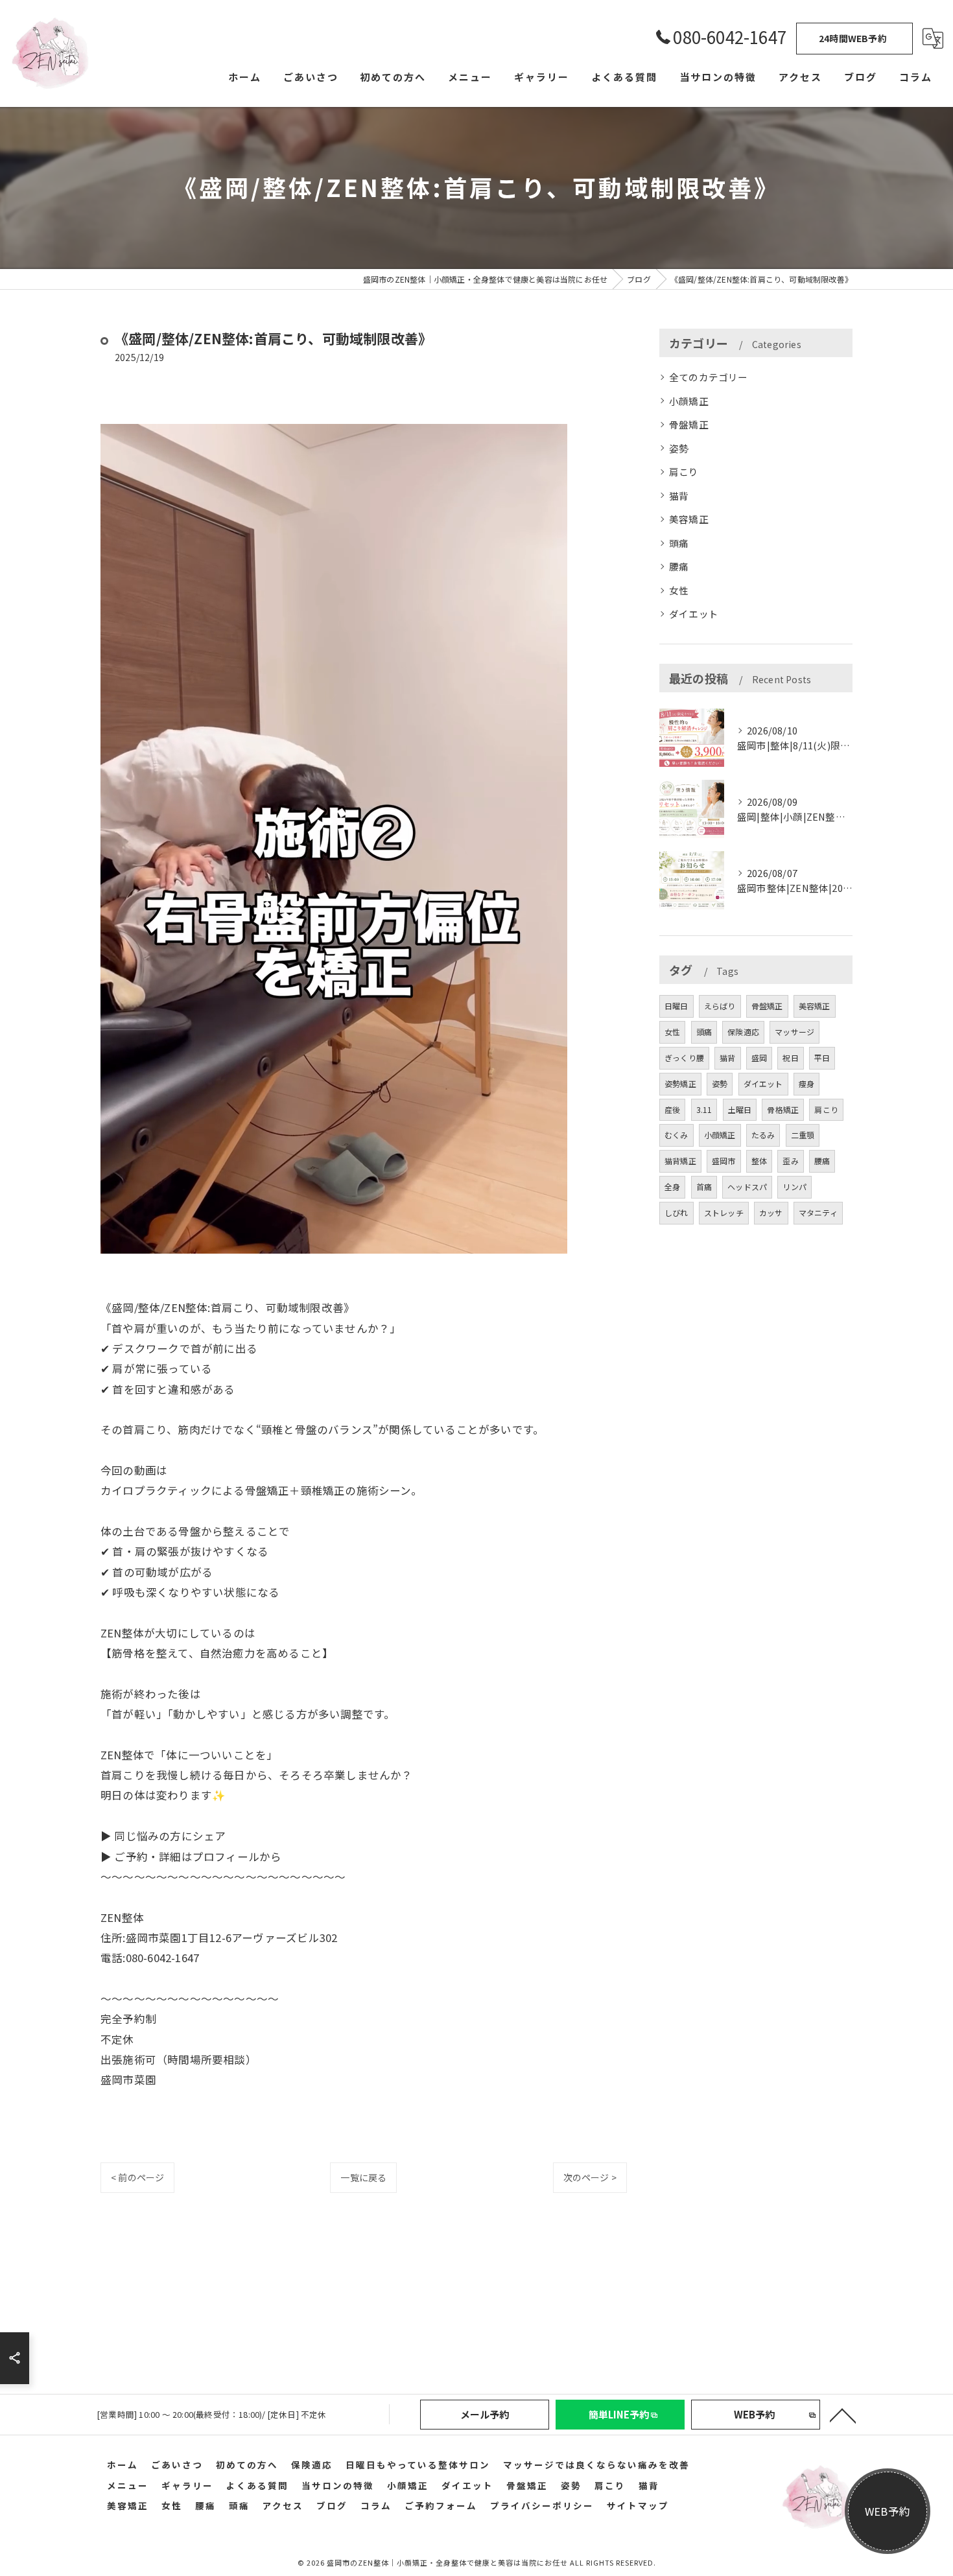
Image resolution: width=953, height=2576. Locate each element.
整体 (759, 1161)
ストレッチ (724, 1212)
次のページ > (590, 2177)
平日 (822, 1058)
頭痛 (679, 543)
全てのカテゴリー (709, 377)
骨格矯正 (783, 1109)
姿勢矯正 (680, 1083)
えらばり (720, 1006)
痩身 (806, 1083)
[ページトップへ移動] (843, 2415)
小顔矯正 (689, 401)
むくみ (677, 1135)
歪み (790, 1161)
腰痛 (679, 566)
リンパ (794, 1187)
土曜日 (740, 1109)
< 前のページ (137, 2177)
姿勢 (679, 448)
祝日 (790, 1058)
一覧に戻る (363, 2177)
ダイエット (694, 614)
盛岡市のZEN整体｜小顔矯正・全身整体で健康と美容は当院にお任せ (447, 2562)
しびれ (677, 1212)
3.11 (704, 1109)
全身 (672, 1187)
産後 (672, 1109)
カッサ (771, 1212)
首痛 (704, 1187)
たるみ (763, 1135)
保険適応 (743, 1032)
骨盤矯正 (689, 424)
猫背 (679, 496)
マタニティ (818, 1212)
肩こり (684, 472)
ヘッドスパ (747, 1187)
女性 (679, 590)
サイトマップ (638, 2505)
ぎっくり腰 (684, 1058)
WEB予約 (888, 2511)
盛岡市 (724, 1161)
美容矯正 (689, 519)
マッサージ (794, 1032)
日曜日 (677, 1006)
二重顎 (803, 1135)
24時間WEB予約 (853, 38)
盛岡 (759, 1058)
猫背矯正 (680, 1161)
